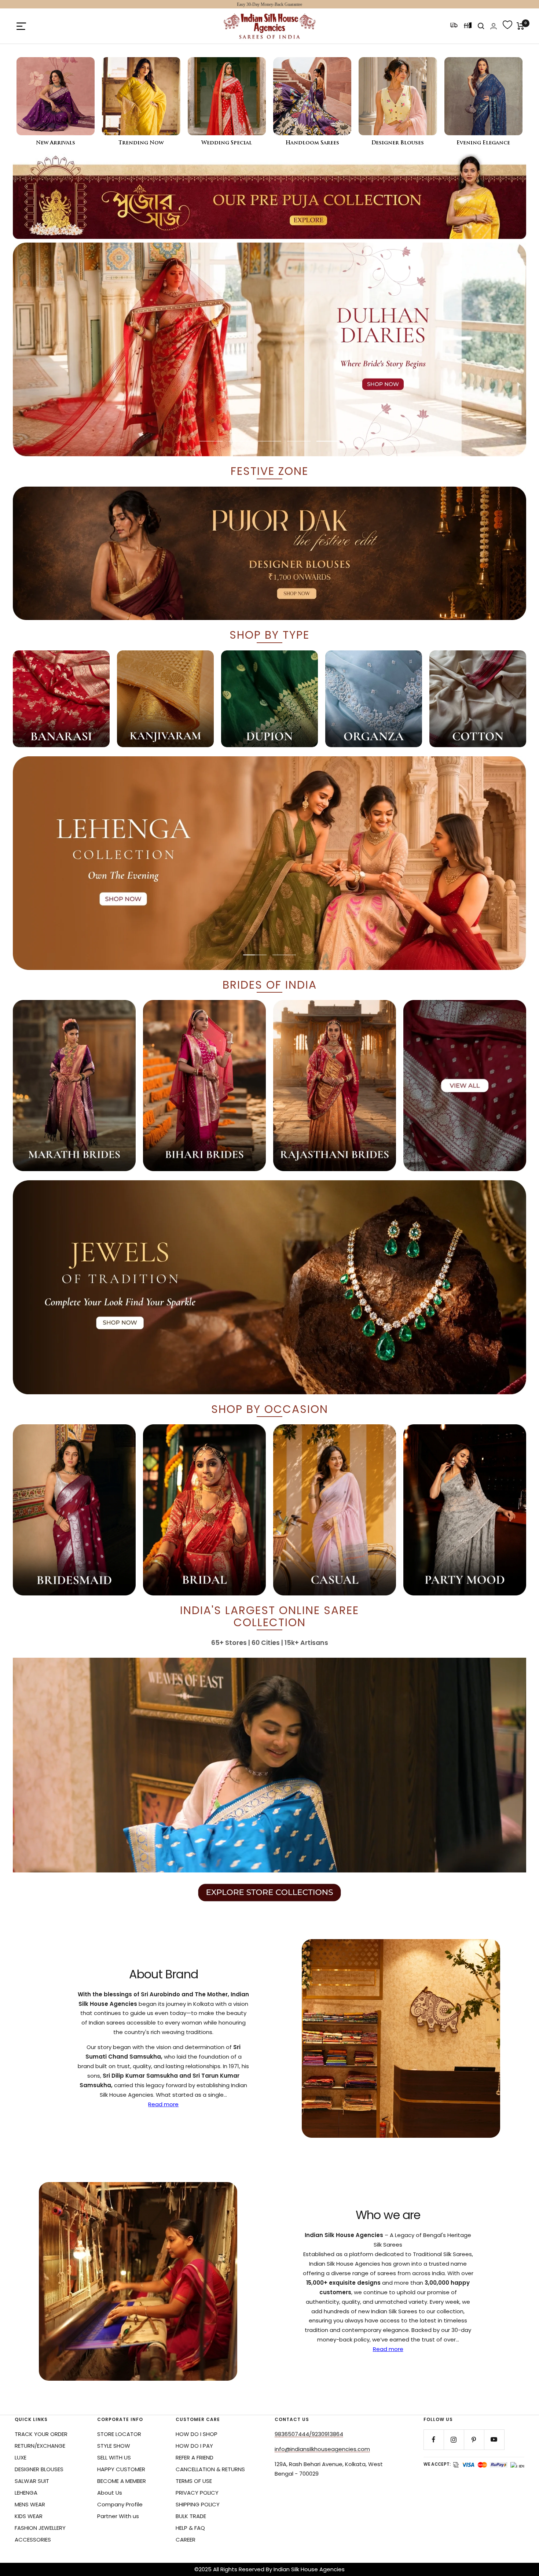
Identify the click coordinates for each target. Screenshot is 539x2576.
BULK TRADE (191, 2516)
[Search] (481, 26)
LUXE (21, 2457)
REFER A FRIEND (195, 2457)
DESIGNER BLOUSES (39, 2469)
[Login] (494, 26)
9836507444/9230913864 (309, 2434)
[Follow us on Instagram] (454, 2440)
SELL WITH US (114, 2457)
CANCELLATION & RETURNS (210, 2469)
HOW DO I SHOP (197, 2434)
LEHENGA (26, 2493)
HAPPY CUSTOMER (121, 2469)
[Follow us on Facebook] (434, 2440)
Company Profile (120, 2504)
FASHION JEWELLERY (40, 2528)
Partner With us (118, 2516)
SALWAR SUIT (32, 2481)
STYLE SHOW (114, 2446)
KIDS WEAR (29, 2516)
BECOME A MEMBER (122, 2481)
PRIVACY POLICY (197, 2493)
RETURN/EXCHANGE (40, 2446)
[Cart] (520, 26)
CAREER (186, 2540)
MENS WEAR (30, 2504)
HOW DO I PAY (194, 2446)
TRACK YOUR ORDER (41, 2434)
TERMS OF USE (194, 2481)
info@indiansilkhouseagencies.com (322, 2449)
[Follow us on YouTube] (494, 2440)
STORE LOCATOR (119, 2434)
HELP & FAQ (190, 2528)
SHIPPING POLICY (198, 2504)
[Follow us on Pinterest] (474, 2440)
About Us (110, 2493)
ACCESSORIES (33, 2540)
